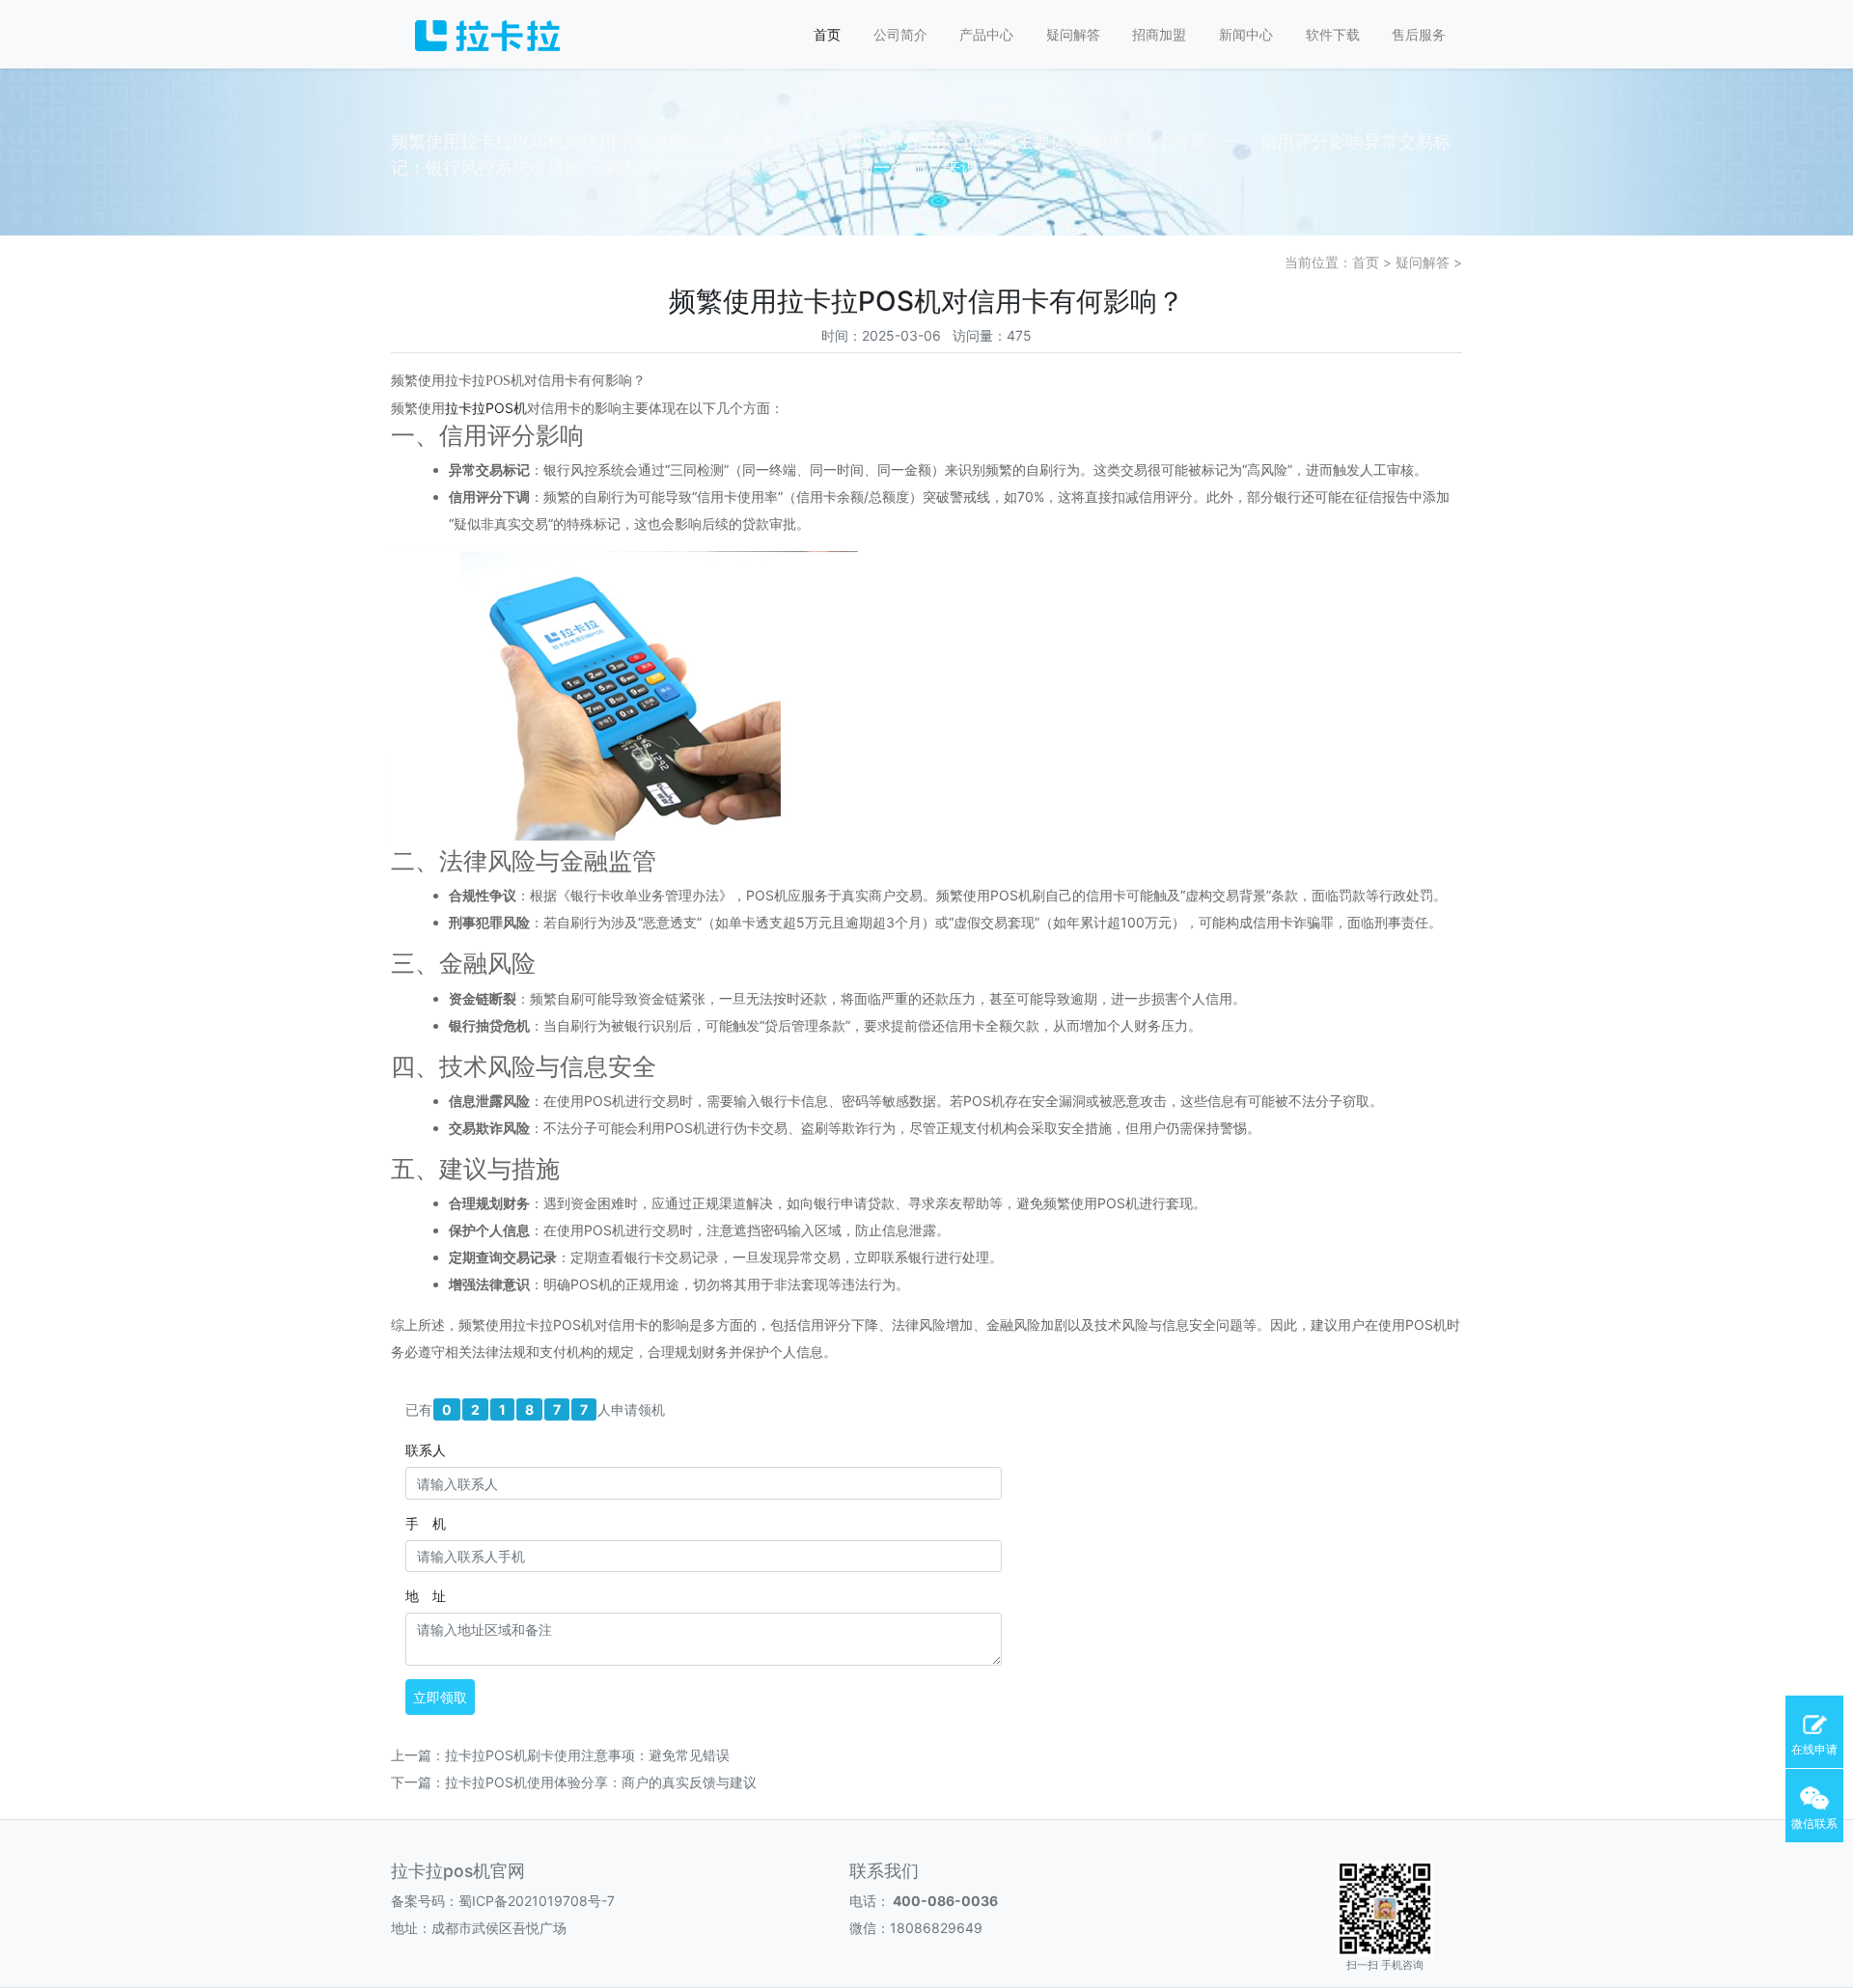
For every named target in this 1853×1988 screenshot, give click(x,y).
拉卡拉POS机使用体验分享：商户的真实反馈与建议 (601, 1782)
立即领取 (440, 1697)
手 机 (426, 1523)
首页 (827, 34)
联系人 (426, 1450)
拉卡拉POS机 (486, 408)
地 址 (426, 1596)
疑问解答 (1073, 34)
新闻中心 (1246, 34)
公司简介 (900, 34)
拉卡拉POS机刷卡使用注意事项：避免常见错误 (587, 1755)
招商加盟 (1159, 34)
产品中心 (986, 34)
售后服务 (1419, 34)
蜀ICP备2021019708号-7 (537, 1901)
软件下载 (1333, 34)
